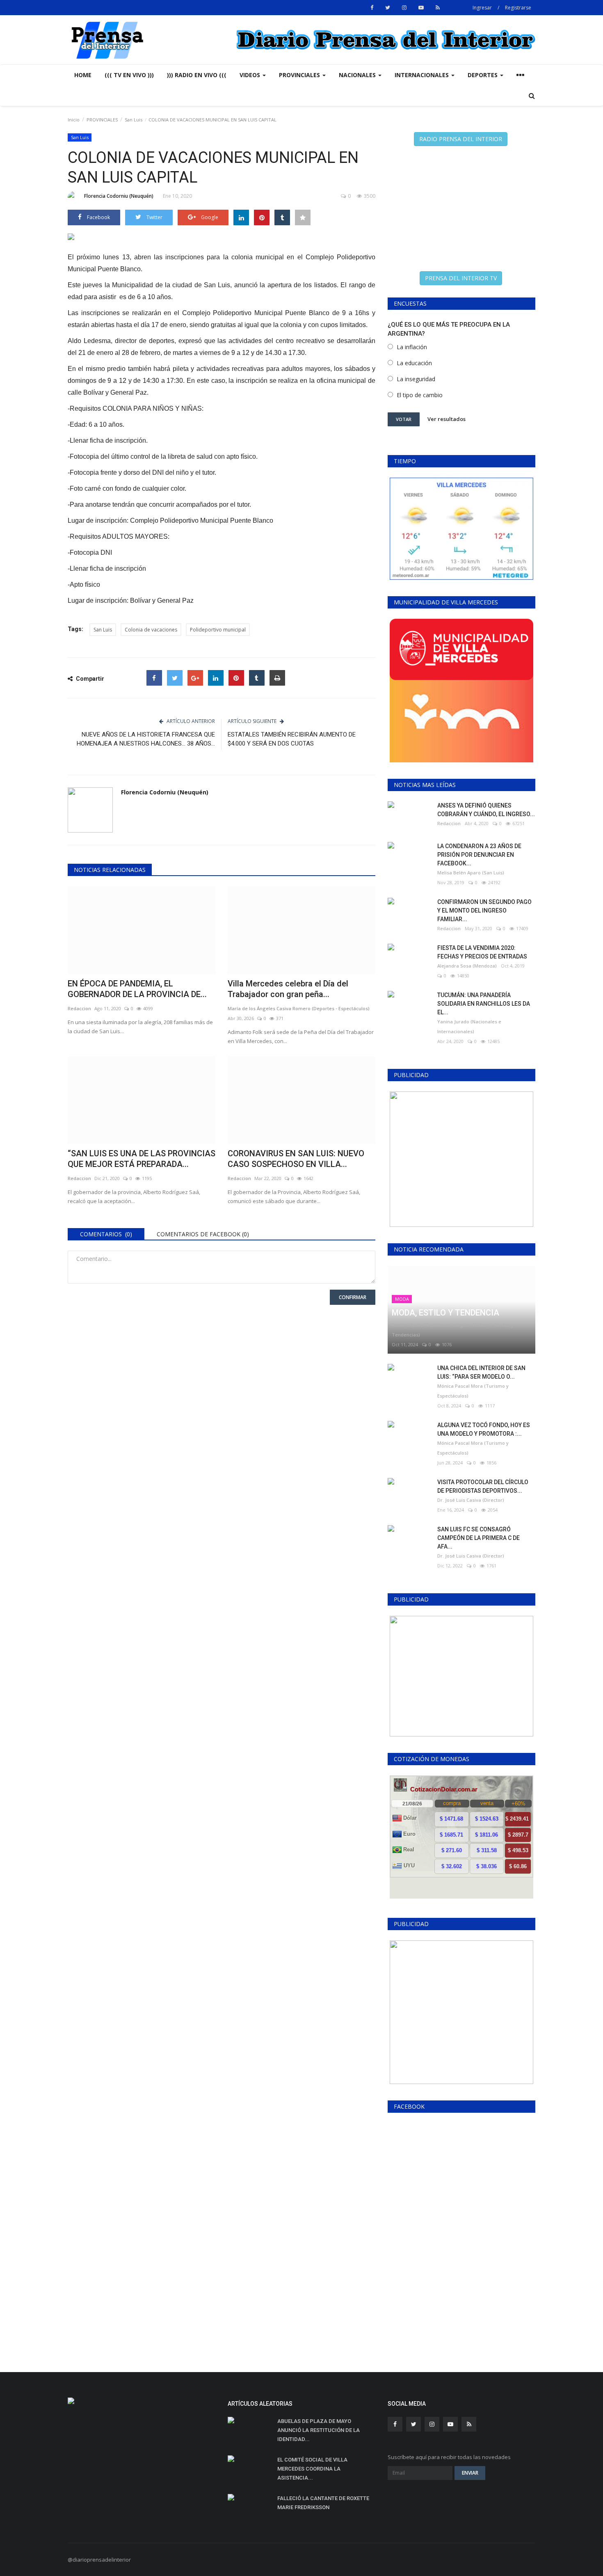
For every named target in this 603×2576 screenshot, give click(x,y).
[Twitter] (175, 678)
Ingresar (482, 8)
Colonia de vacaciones (151, 630)
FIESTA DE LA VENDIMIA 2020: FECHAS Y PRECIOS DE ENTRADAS (482, 952)
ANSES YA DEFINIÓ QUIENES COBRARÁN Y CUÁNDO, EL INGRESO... (486, 810)
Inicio (74, 120)
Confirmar (353, 1297)
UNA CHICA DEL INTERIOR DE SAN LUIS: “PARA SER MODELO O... (481, 1372)
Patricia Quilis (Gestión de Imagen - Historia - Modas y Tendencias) (453, 1330)
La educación (414, 363)
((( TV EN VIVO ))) (129, 75)
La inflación (412, 347)
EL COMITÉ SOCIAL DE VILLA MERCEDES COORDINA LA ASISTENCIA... (312, 2469)
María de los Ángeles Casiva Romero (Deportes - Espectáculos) (299, 1008)
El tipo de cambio (420, 395)
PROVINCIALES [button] (300, 75)
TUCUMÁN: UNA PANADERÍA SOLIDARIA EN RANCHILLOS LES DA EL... (484, 1004)
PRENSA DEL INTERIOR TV (461, 278)
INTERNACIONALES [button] (423, 75)
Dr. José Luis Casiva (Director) (471, 1500)
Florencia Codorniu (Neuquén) (119, 196)
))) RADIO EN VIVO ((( (197, 75)
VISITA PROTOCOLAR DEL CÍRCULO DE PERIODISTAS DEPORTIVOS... (483, 1486)
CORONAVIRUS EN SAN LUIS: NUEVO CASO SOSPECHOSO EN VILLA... (296, 1159)
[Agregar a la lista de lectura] (303, 217)
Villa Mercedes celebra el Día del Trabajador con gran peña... (288, 989)
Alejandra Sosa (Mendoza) (467, 966)
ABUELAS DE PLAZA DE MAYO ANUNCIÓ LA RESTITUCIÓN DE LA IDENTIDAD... (319, 2430)
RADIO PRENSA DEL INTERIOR (461, 139)
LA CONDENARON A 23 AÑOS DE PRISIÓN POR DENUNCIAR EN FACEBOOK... (479, 855)
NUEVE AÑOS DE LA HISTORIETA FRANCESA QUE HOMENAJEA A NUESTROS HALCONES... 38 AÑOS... (146, 739)
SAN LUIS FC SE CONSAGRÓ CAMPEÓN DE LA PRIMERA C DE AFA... (479, 1538)
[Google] (195, 678)
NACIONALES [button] (358, 75)
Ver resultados (447, 419)
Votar (404, 419)
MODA (402, 1299)
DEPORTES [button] (483, 75)
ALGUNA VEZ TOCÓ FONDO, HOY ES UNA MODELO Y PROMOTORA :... (484, 1429)
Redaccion (79, 1008)
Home (83, 75)
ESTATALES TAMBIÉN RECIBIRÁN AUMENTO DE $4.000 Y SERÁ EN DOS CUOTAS (292, 739)
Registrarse (518, 8)
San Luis (134, 120)
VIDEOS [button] (251, 75)
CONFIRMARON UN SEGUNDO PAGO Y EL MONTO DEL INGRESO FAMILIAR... (484, 911)
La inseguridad (416, 379)
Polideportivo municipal (218, 630)
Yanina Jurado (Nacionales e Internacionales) (469, 1026)
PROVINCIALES (102, 120)
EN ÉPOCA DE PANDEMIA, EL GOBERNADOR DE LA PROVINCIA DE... (137, 989)
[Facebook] (154, 678)
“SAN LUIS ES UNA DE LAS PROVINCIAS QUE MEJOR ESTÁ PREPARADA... (142, 1159)
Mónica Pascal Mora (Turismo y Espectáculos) (473, 1391)
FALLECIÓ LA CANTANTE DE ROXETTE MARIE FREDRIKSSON (323, 2503)
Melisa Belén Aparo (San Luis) (471, 873)
